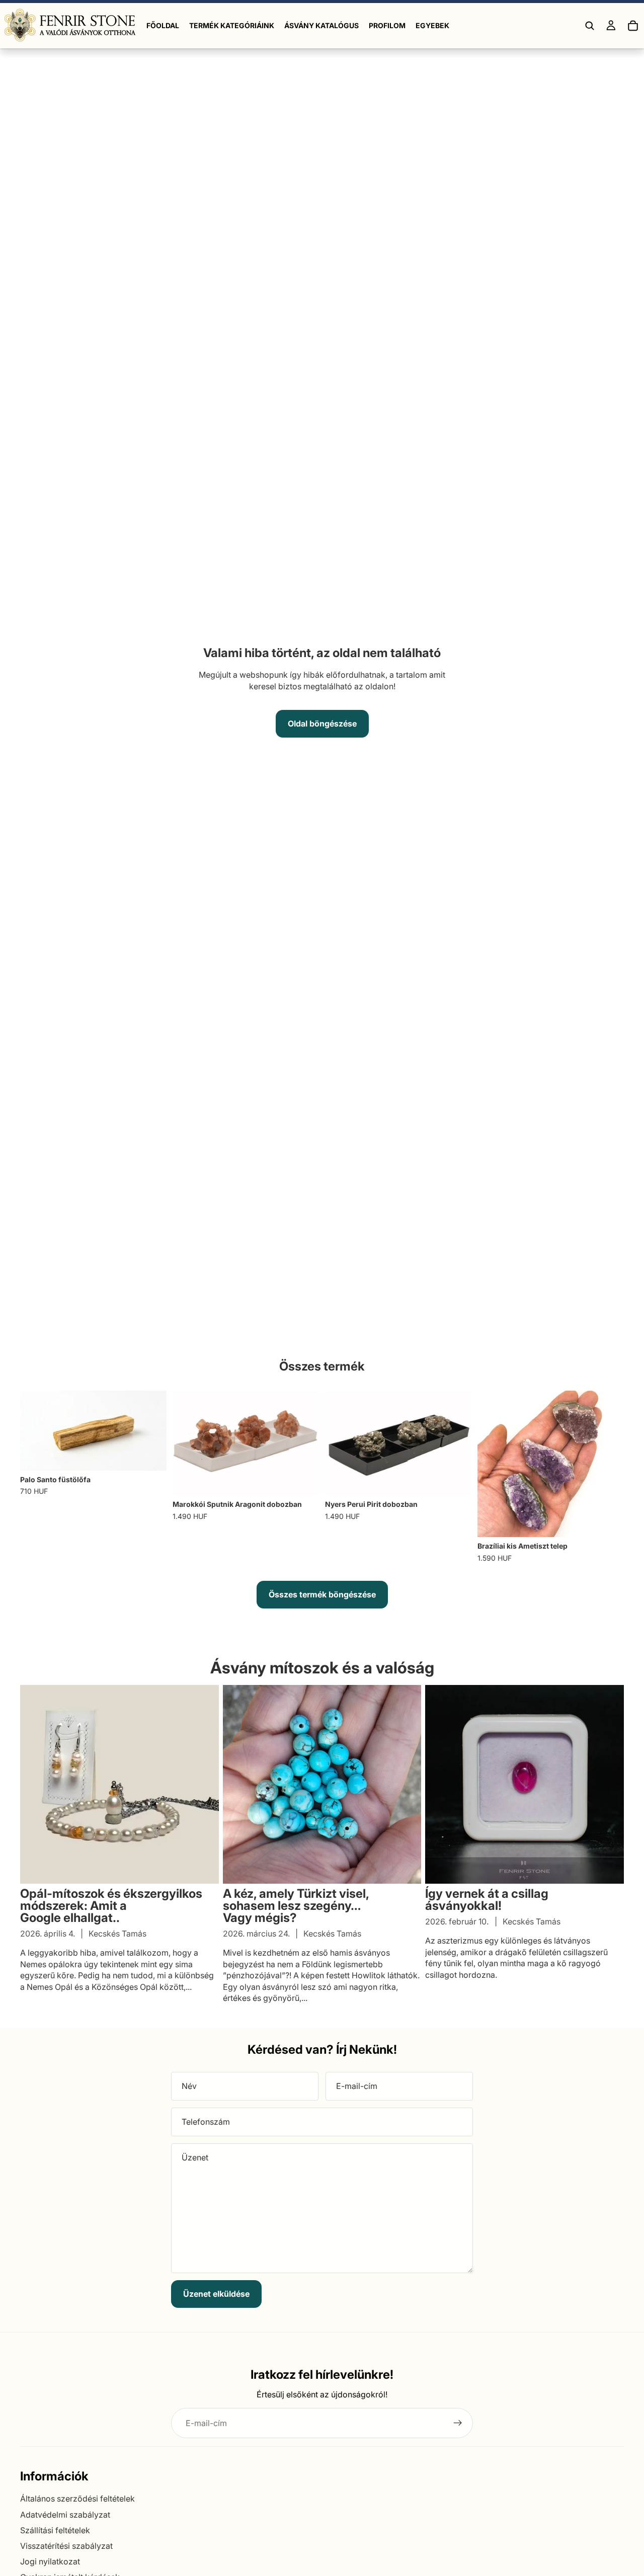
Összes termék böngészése (322, 1594)
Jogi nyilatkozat (50, 2561)
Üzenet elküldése (216, 2294)
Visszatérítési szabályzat (66, 2546)
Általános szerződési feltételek (77, 2499)
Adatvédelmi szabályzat (65, 2515)
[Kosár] (633, 26)
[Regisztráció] (458, 2423)
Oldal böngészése (322, 723)
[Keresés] (590, 26)
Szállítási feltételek (55, 2530)
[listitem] (432, 26)
